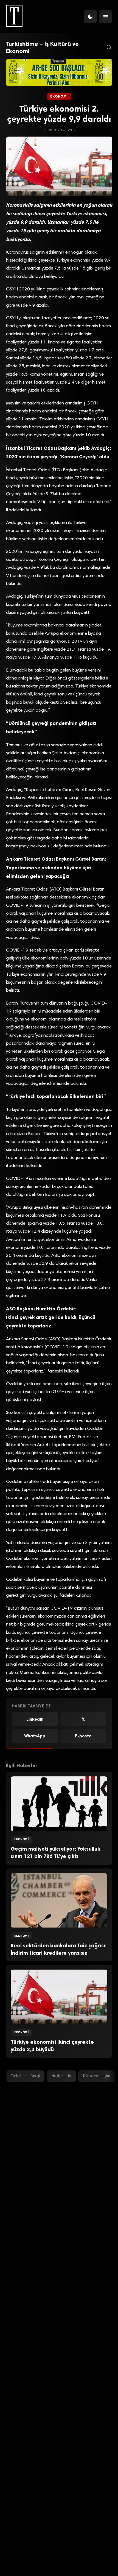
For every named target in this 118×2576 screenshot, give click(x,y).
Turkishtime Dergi (25, 2076)
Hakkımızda (61, 2076)
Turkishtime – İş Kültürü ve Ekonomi (42, 48)
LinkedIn (35, 1719)
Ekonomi (59, 96)
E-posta (83, 1736)
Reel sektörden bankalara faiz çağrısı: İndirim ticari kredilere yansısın (59, 1949)
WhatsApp (35, 1736)
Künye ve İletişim (97, 2076)
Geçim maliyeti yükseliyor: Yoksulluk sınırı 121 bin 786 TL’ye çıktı (56, 1853)
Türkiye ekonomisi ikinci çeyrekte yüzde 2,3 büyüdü (52, 2046)
